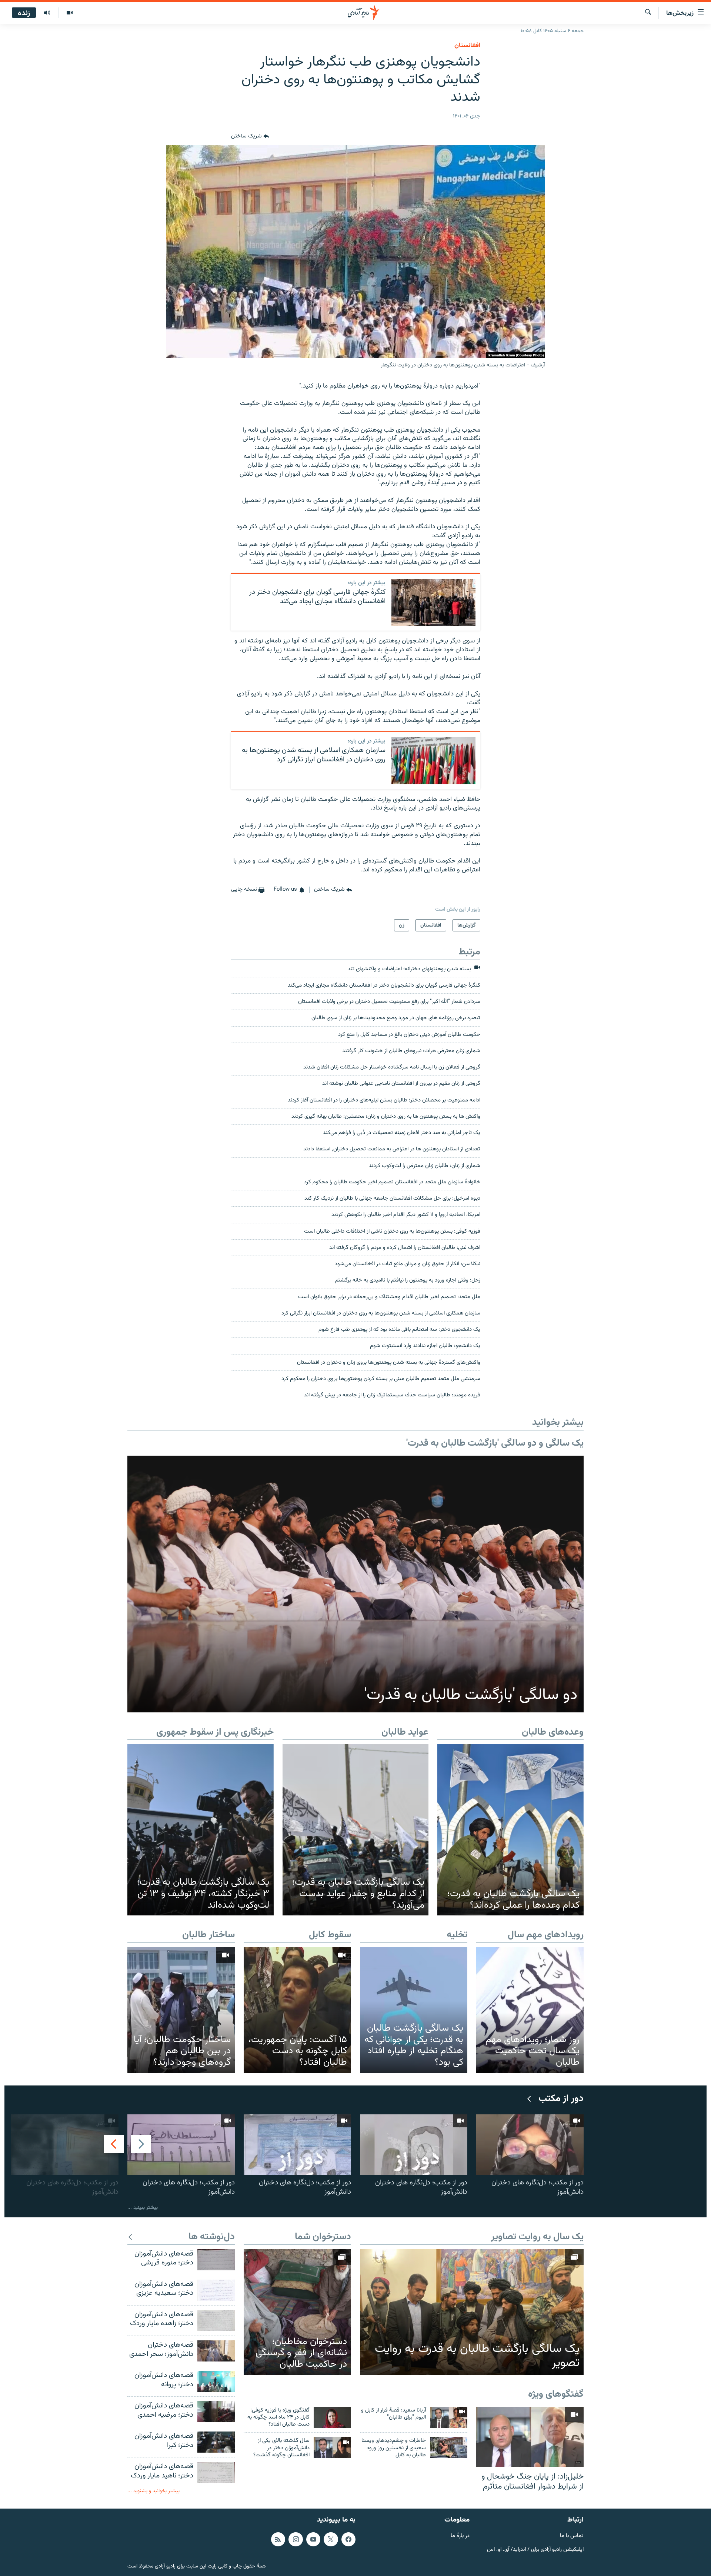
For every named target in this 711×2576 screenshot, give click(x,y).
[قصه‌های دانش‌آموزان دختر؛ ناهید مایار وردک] (216, 2472)
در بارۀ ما (460, 2536)
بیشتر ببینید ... (143, 2208)
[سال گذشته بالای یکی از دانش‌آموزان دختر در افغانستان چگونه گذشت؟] (332, 2448)
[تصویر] (69, 13)
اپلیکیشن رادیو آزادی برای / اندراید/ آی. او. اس (535, 2550)
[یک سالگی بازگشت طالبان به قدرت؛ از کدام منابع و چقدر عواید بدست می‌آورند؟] (356, 1830)
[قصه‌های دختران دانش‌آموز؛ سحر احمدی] (216, 2351)
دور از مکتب (561, 2099)
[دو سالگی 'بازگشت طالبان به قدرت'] (355, 1584)
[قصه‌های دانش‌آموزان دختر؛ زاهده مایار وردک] (216, 2321)
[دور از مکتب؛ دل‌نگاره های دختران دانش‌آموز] (530, 2145)
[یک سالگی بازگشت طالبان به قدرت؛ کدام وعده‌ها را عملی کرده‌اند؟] (510, 1830)
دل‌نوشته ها (212, 2237)
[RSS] (278, 2539)
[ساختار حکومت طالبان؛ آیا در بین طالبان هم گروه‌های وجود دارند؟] (181, 2010)
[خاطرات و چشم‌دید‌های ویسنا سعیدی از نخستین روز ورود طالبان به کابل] (449, 2448)
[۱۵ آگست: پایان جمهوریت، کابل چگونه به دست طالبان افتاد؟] (297, 2010)
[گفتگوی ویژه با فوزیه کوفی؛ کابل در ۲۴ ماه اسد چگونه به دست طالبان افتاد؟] (332, 2417)
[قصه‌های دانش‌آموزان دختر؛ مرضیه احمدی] (216, 2412)
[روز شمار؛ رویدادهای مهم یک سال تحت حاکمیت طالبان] (530, 2010)
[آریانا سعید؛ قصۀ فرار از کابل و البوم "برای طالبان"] (449, 2417)
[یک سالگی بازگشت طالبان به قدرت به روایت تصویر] (472, 2312)
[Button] (250, 136)
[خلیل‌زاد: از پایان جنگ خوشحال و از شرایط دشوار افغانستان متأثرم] (530, 2437)
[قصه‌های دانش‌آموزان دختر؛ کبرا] (216, 2442)
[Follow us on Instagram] (296, 2539)
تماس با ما (572, 2536)
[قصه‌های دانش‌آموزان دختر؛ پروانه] (216, 2381)
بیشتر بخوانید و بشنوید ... (153, 2491)
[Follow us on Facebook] (348, 2539)
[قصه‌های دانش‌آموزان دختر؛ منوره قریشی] (216, 2260)
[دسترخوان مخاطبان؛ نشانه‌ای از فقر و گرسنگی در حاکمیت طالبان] (297, 2312)
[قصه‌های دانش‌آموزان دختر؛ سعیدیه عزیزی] (216, 2290)
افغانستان (467, 46)
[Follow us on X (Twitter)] (331, 2539)
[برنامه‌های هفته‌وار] (47, 13)
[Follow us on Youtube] (313, 2539)
